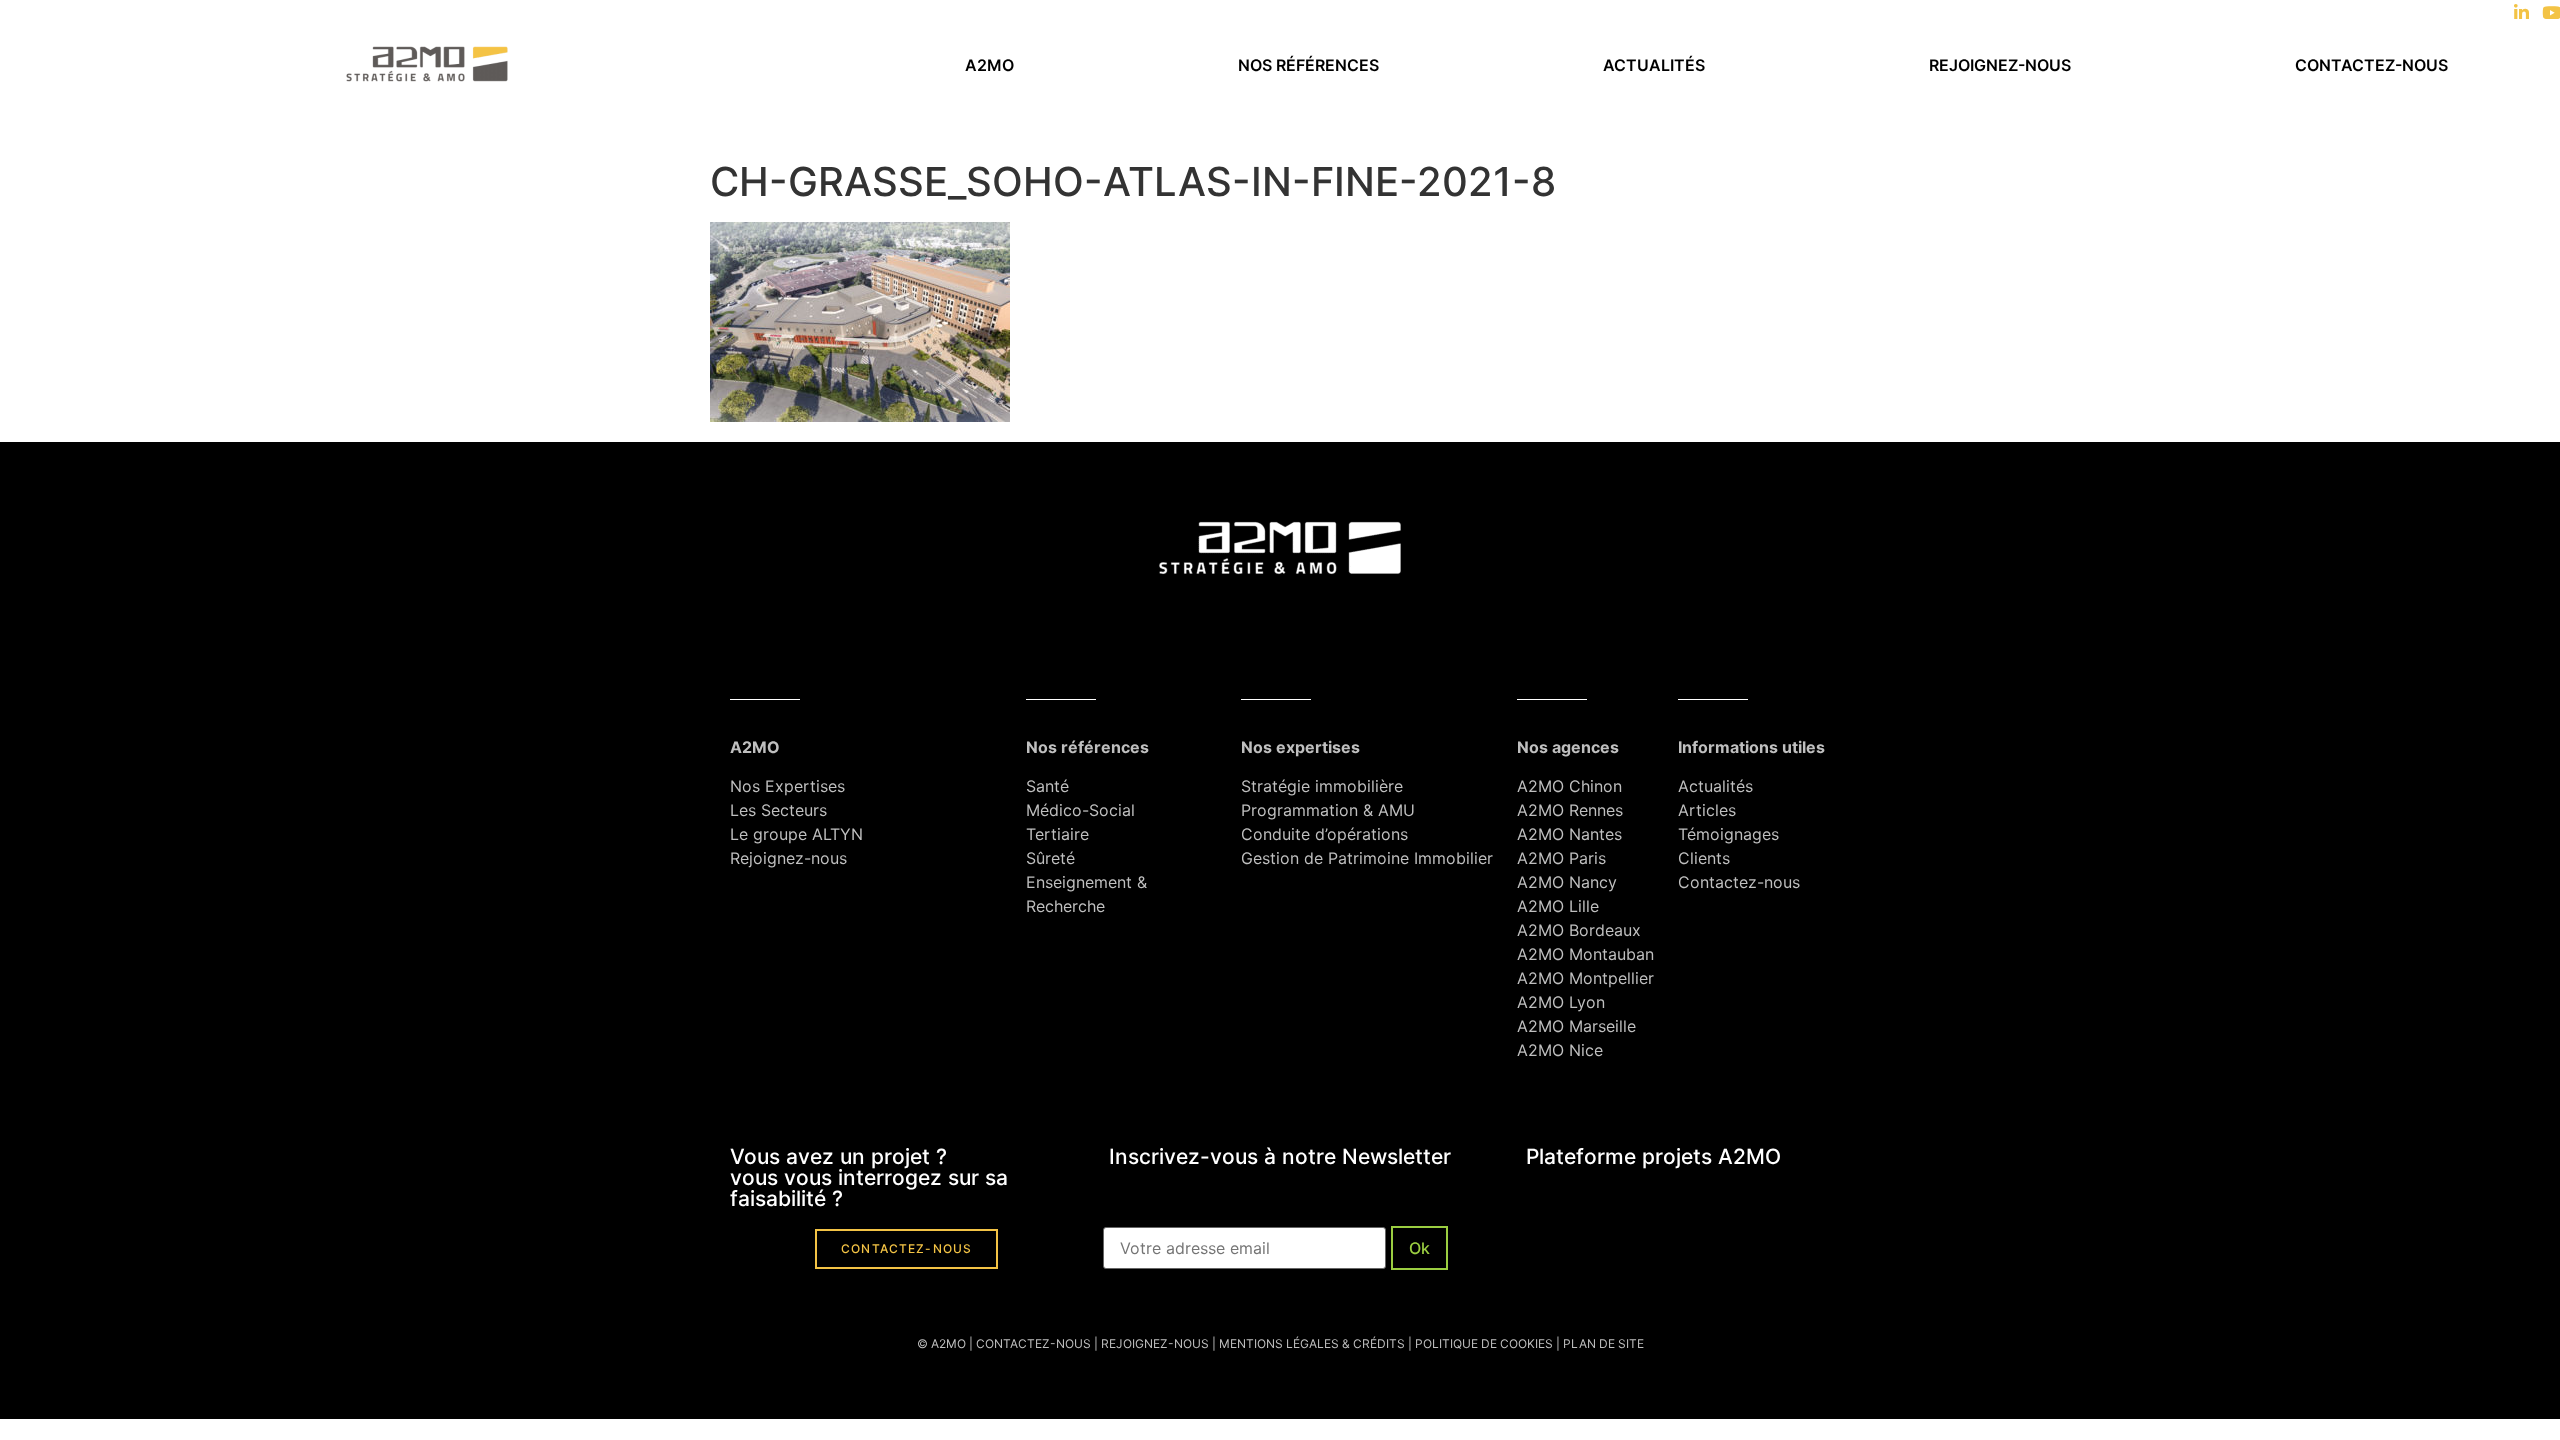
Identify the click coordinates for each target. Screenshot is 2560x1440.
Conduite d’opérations (1324, 834)
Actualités (1654, 65)
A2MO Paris (1561, 858)
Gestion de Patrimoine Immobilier (1367, 858)
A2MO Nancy (1567, 882)
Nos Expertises (787, 786)
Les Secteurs (778, 810)
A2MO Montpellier (1585, 978)
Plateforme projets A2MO (1653, 1156)
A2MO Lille (1558, 906)
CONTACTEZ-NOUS (1033, 1343)
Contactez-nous (2371, 65)
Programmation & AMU (1328, 810)
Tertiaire (1057, 834)
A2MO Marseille (1576, 1026)
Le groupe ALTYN (796, 834)
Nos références (1308, 65)
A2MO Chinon (1569, 786)
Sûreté (1050, 858)
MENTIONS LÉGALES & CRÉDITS (1312, 1343)
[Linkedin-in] (2521, 12)
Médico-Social (1080, 810)
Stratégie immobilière (1322, 786)
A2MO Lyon (1561, 1002)
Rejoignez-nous (2000, 65)
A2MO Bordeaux (1579, 930)
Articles (1707, 810)
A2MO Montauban (1585, 954)
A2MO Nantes (1569, 834)
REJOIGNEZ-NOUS (1153, 1343)
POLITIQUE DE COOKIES (1484, 1343)
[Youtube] (2551, 12)
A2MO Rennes (1570, 810)
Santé (1047, 786)
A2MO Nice (1560, 1050)
